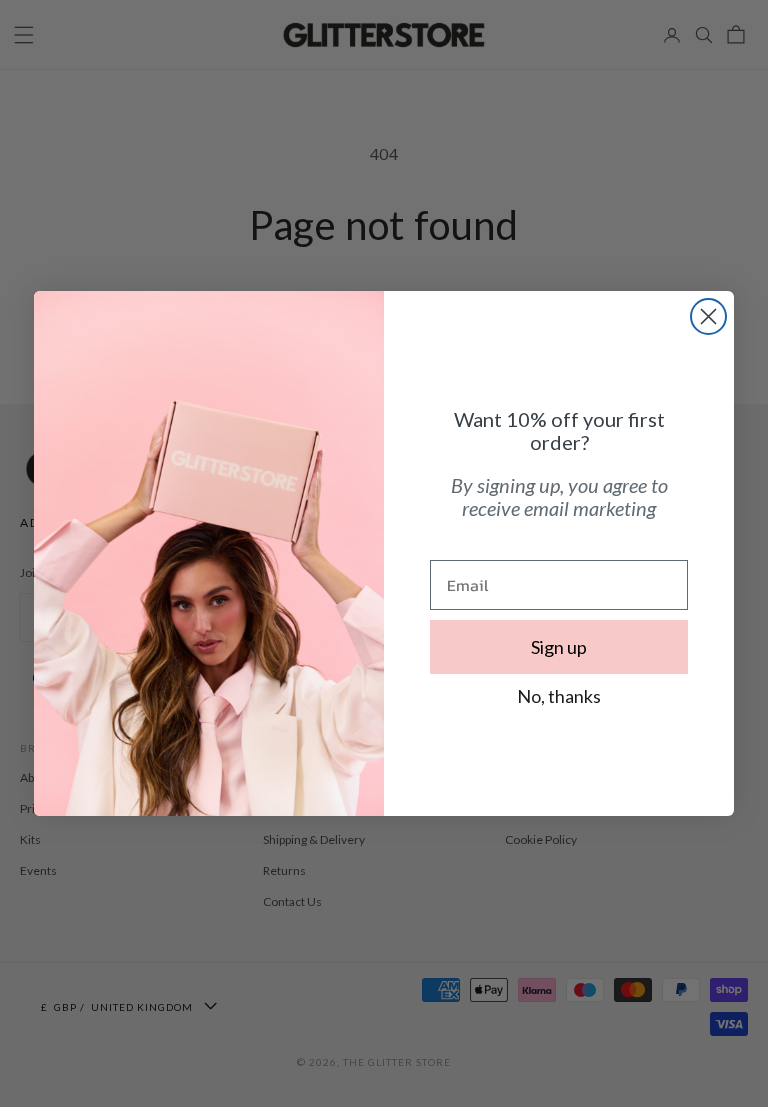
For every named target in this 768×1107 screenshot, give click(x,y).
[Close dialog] (708, 316)
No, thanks (559, 696)
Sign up (559, 647)
